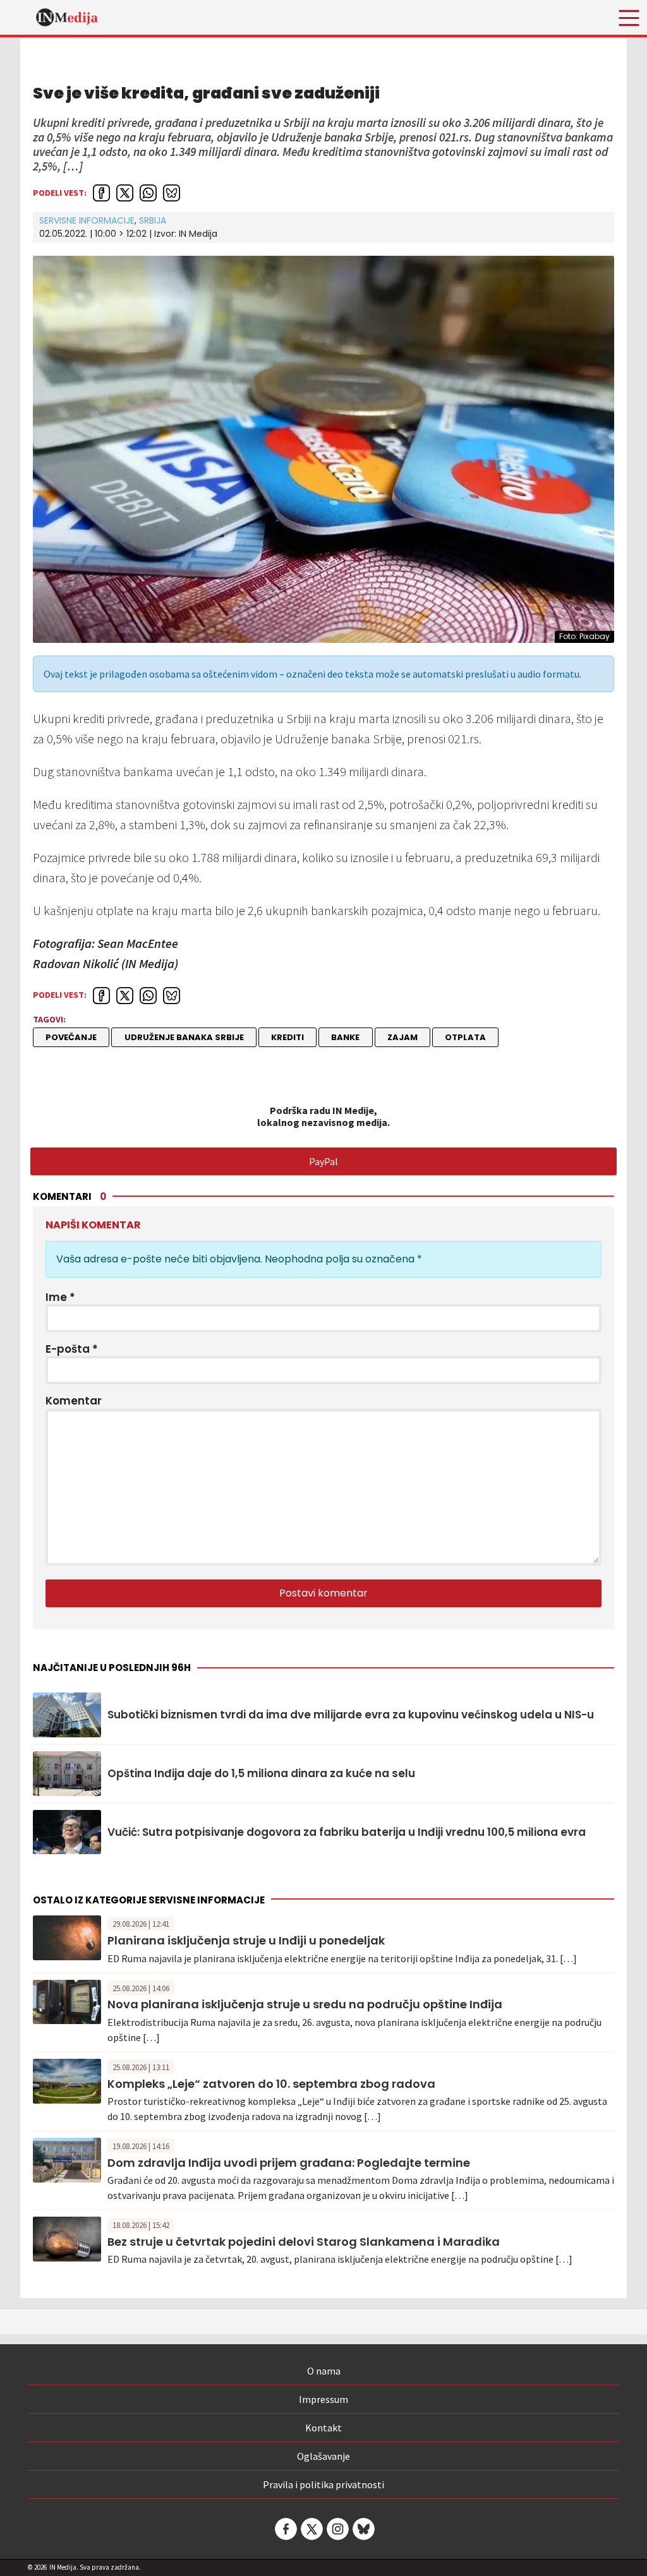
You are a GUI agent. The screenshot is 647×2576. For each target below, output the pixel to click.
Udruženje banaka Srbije (184, 1037)
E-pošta (72, 1349)
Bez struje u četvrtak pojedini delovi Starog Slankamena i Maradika (304, 2242)
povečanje (71, 1037)
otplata (465, 1037)
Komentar (74, 1401)
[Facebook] (285, 2529)
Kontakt (323, 2428)
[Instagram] (337, 2529)
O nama (324, 2371)
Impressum (323, 2399)
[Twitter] (311, 2529)
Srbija (153, 220)
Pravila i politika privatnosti (323, 2484)
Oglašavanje (323, 2456)
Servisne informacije (87, 220)
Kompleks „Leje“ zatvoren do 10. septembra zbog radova (271, 2084)
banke (345, 1037)
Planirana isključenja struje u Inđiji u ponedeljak (246, 1940)
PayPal (323, 1161)
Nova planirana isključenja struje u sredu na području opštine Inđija (305, 2004)
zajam (402, 1037)
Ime (60, 1297)
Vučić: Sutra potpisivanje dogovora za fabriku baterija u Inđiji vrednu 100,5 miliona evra (347, 1832)
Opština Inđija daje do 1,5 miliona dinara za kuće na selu (261, 1773)
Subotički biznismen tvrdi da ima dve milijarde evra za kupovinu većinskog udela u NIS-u (351, 1715)
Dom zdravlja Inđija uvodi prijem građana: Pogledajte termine (289, 2163)
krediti (287, 1037)
